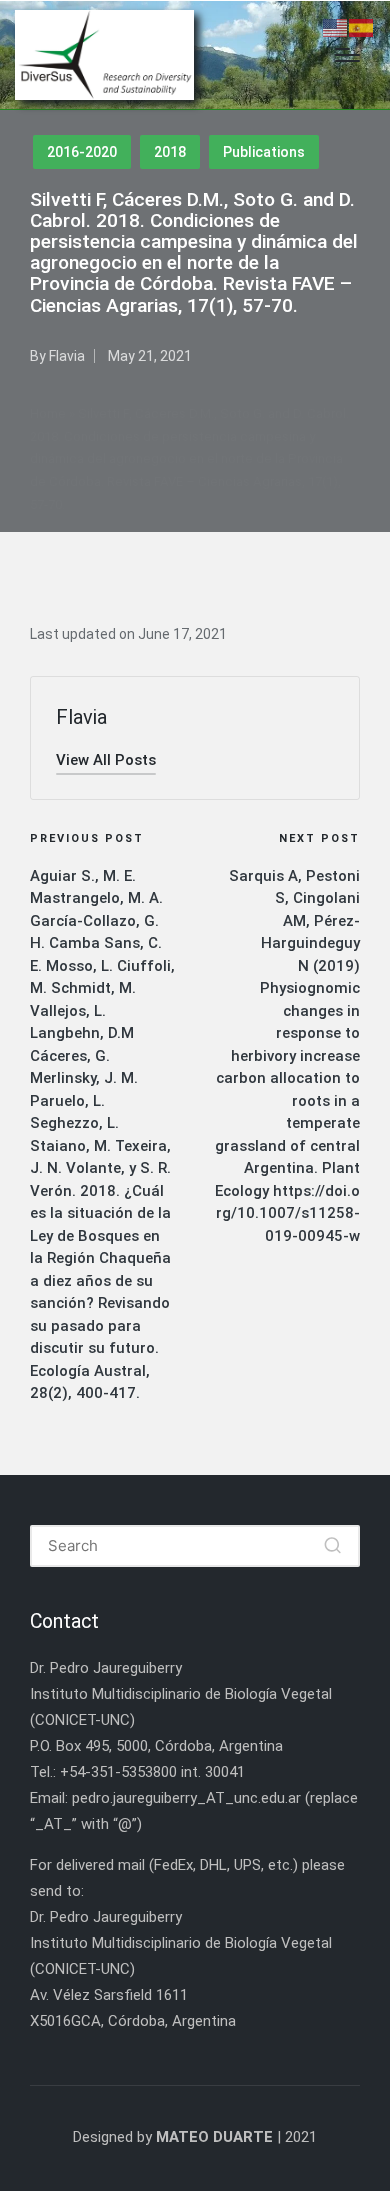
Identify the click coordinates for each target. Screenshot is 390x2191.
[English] (336, 27)
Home (48, 413)
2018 (170, 152)
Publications (264, 152)
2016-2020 (82, 152)
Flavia (81, 717)
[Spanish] (362, 27)
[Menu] (347, 55)
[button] (106, 760)
